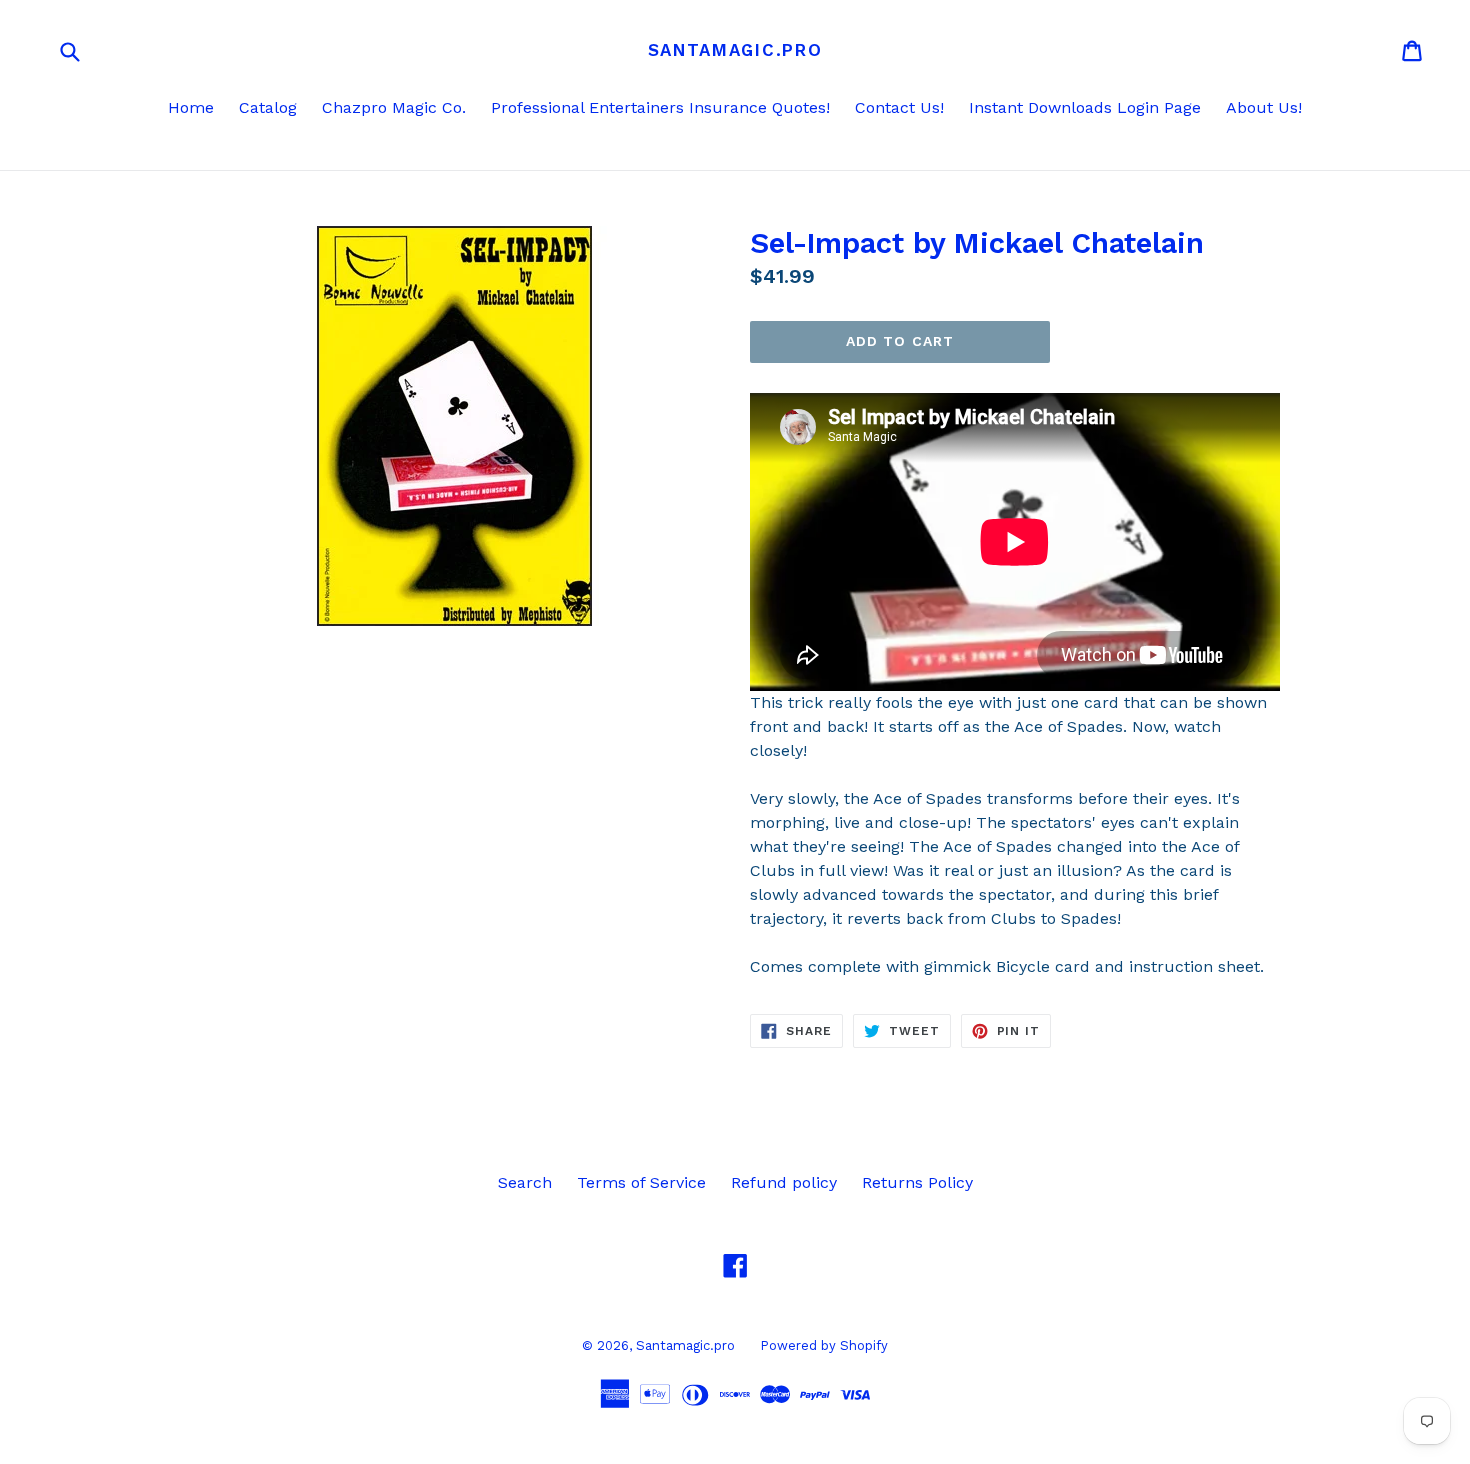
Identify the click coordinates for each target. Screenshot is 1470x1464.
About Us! (1264, 107)
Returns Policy (917, 1182)
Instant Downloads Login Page (1085, 107)
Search (525, 1182)
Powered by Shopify (824, 1345)
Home (191, 107)
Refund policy (784, 1182)
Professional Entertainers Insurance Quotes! (660, 107)
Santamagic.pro (735, 50)
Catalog (268, 107)
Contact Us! (899, 107)
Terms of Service (641, 1182)
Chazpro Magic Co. (394, 107)
